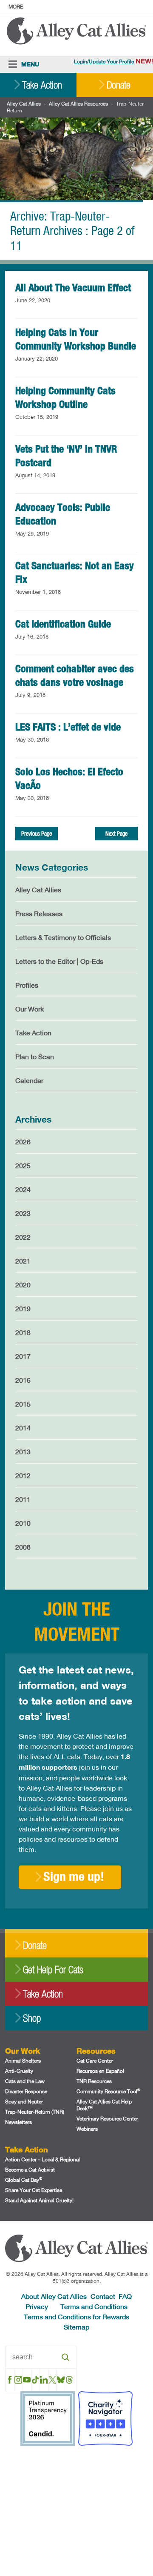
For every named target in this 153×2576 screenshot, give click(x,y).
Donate (119, 85)
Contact (103, 2296)
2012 (23, 1475)
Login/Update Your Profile (104, 62)
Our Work (30, 1009)
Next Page (116, 834)
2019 (23, 1308)
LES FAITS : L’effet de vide (68, 727)
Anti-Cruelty (19, 2071)
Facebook (10, 2380)
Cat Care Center (95, 2061)
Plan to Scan (35, 1056)
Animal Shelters (23, 2061)
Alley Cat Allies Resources (78, 104)
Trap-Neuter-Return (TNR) (35, 2112)
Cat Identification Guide (63, 624)
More (16, 7)
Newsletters (18, 2122)
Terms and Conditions (94, 2306)
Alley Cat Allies (24, 104)
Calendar (29, 1080)
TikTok (35, 2380)
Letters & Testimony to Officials (63, 937)
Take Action (42, 85)
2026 (23, 1142)
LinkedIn (44, 2380)
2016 (23, 1380)
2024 (23, 1189)
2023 (23, 1213)
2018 (23, 1332)
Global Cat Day (24, 2180)
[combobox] (41, 2357)
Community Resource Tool (108, 2091)
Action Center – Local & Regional (42, 2159)
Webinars (87, 2129)
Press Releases (39, 913)
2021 (23, 1261)
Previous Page (37, 834)
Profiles (27, 985)
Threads (69, 2380)
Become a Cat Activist (30, 2170)
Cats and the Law (25, 2081)
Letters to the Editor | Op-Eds (59, 961)
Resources (96, 2051)
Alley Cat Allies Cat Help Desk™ (104, 2105)
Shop (32, 2018)
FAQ (125, 2296)
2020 (23, 1285)
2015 (23, 1404)
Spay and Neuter (24, 2102)
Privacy (37, 2306)
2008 (23, 1547)
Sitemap (76, 2327)
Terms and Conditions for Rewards (76, 2317)
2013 (23, 1451)
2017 (23, 1356)
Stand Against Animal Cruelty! (39, 2200)
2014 (23, 1428)
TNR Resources (94, 2081)
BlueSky (61, 2380)
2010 (23, 1523)
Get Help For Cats (53, 1970)
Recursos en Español (100, 2071)
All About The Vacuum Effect (73, 287)
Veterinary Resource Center (107, 2119)
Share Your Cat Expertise (34, 2190)
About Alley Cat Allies (54, 2296)
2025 (23, 1165)
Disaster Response (26, 2091)
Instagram (18, 2380)
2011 (23, 1499)
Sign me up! (74, 1876)
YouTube (27, 2380)
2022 (23, 1237)
